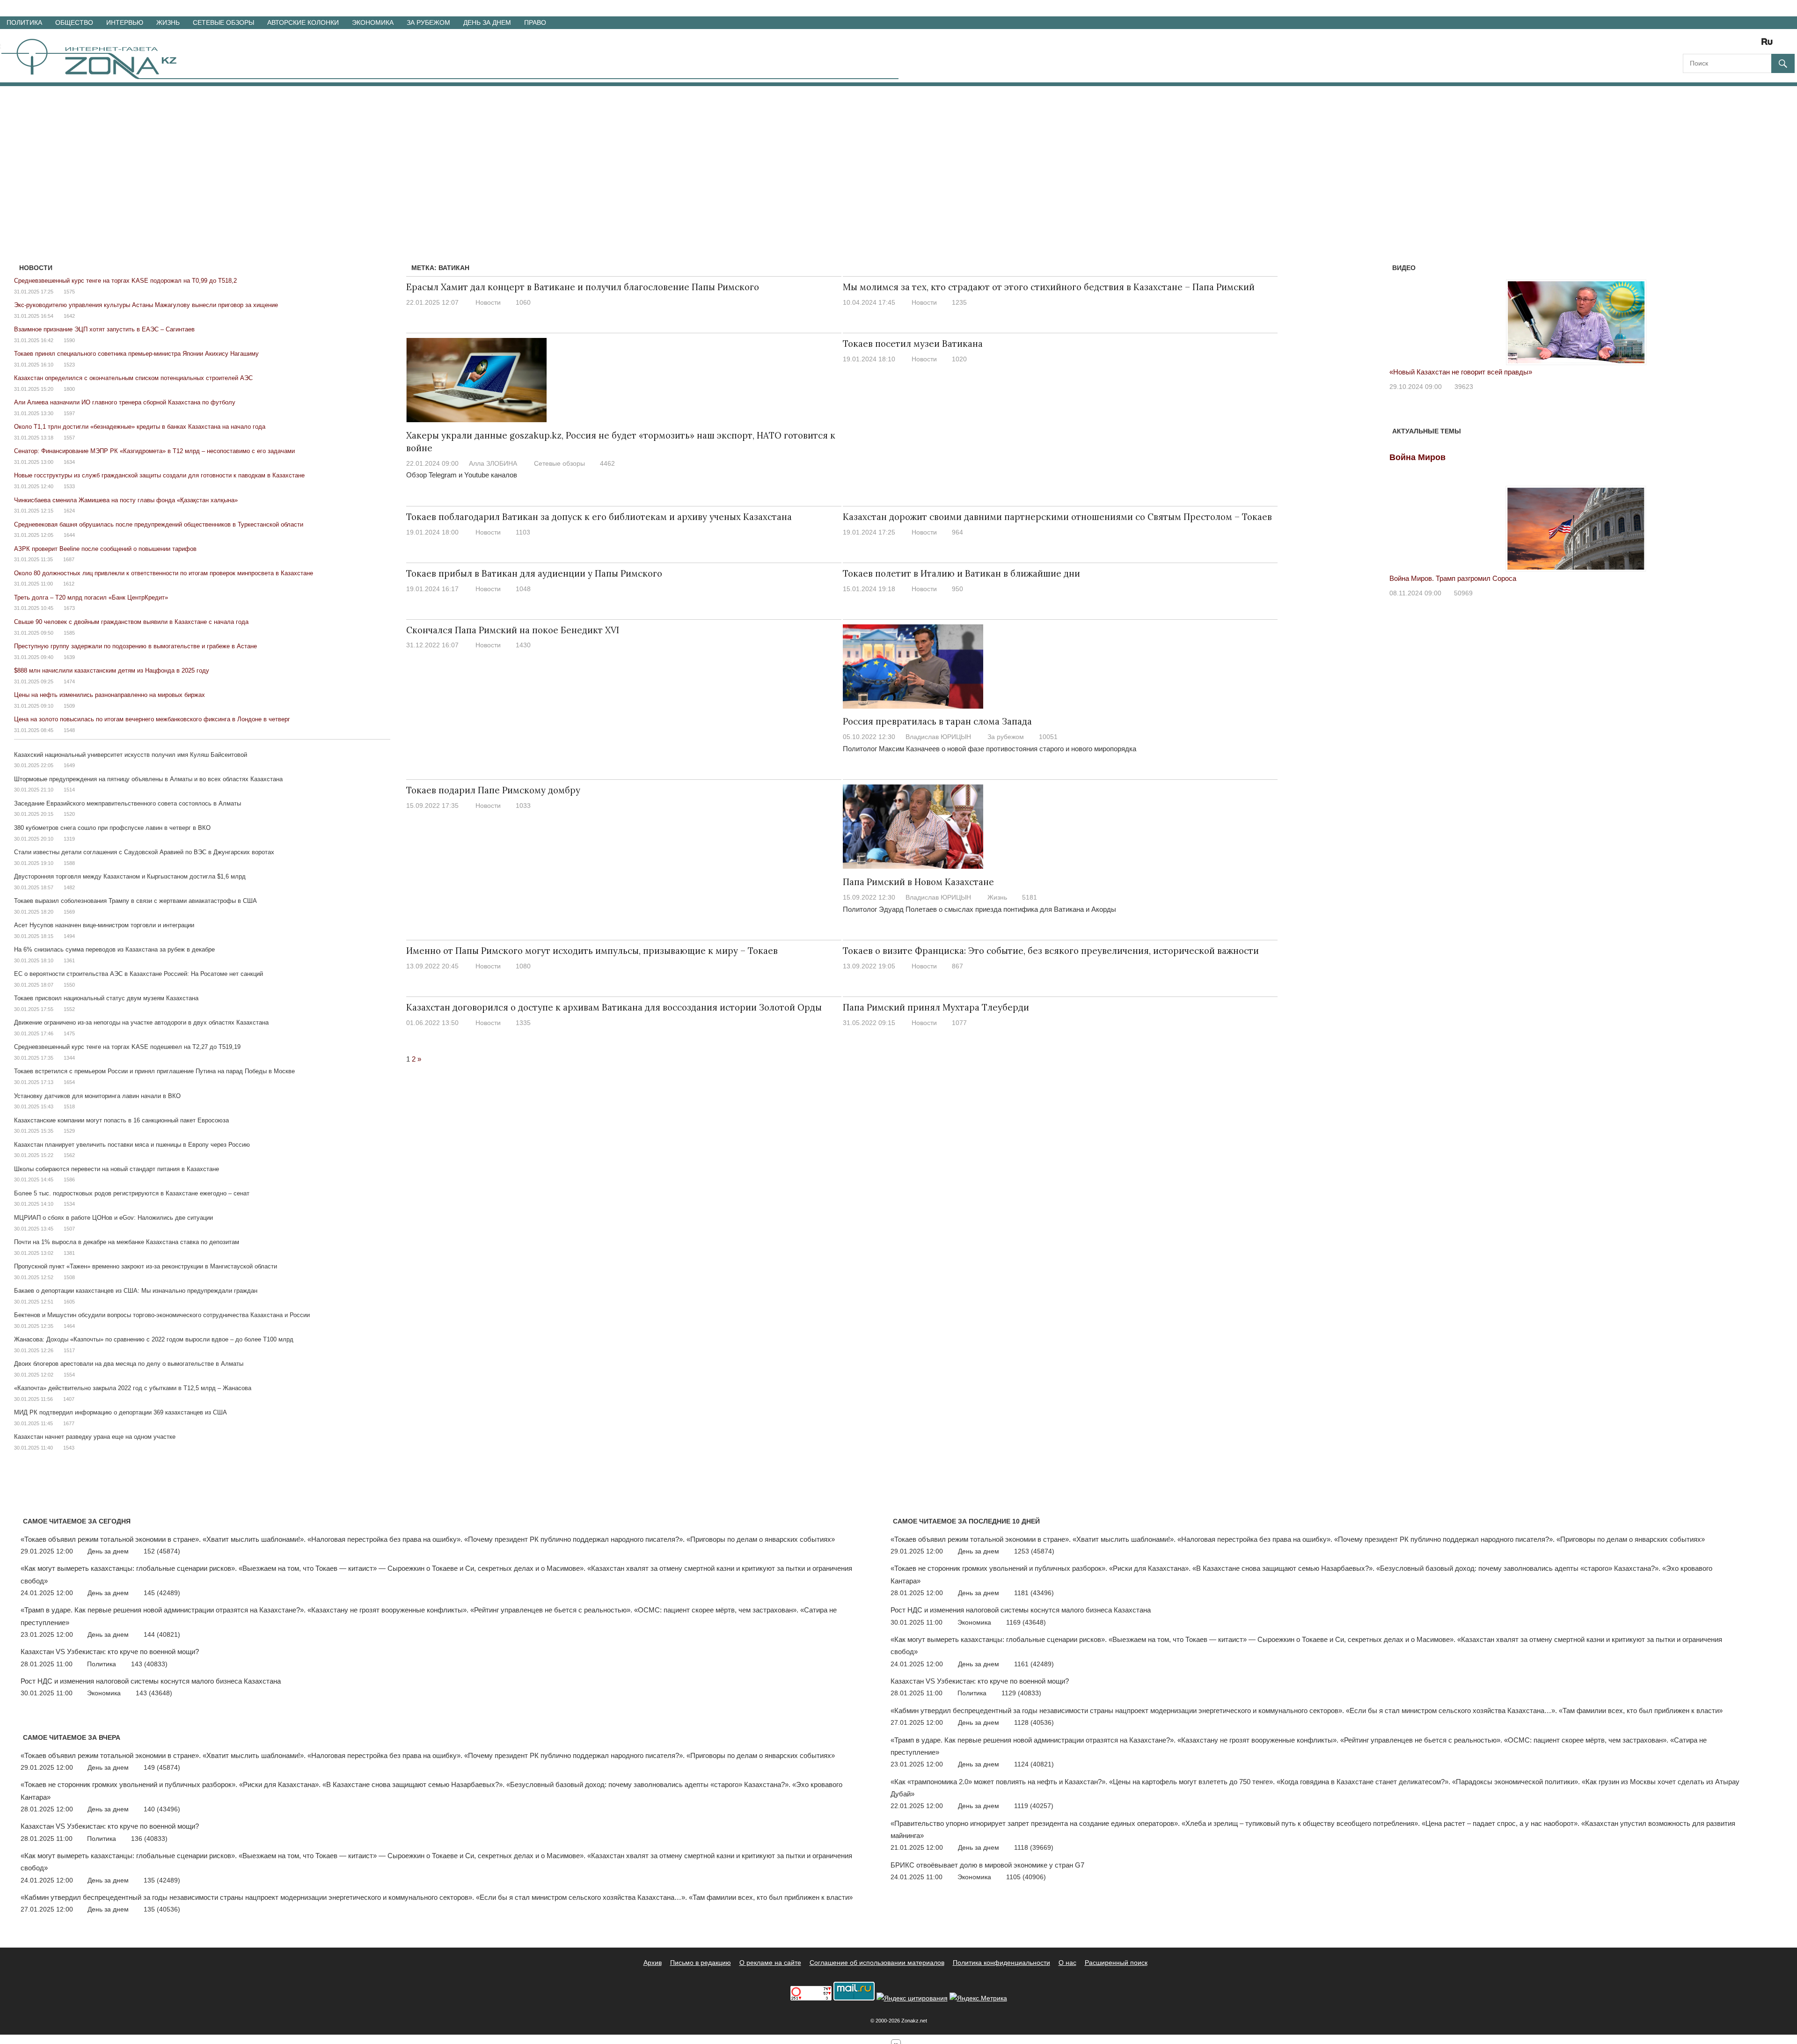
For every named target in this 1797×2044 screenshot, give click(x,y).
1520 (69, 814)
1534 (69, 1204)
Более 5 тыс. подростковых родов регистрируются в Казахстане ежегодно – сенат (132, 1193)
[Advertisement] (898, 156)
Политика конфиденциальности (1001, 1963)
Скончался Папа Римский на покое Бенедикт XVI (513, 630)
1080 (523, 966)
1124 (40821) (1034, 1764)
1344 (69, 1058)
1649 (69, 765)
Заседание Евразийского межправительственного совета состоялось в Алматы (128, 803)
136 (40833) (149, 1839)
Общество (74, 22)
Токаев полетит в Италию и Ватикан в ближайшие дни (961, 573)
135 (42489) (162, 1880)
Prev (1402, 313)
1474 (69, 681)
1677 (69, 1423)
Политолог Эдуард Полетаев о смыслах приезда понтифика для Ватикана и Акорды (979, 909)
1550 (69, 985)
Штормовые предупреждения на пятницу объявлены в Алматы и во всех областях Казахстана (148, 779)
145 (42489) (162, 1593)
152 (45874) (162, 1551)
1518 (69, 1106)
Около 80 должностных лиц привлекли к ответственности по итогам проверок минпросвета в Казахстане (164, 573)
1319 (69, 839)
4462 (607, 463)
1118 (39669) (1034, 1847)
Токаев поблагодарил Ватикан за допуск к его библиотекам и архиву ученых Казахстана (599, 517)
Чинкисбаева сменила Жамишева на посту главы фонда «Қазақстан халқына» (126, 500)
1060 (523, 302)
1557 (69, 438)
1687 (69, 559)
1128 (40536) (1034, 1722)
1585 (69, 633)
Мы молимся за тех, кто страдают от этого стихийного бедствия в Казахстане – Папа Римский (1049, 287)
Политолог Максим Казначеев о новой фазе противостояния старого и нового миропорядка (990, 749)
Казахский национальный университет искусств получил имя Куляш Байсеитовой (131, 755)
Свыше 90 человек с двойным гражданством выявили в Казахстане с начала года (131, 622)
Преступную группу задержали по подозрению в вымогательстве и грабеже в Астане (135, 646)
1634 (69, 462)
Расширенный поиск (1116, 1963)
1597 (69, 413)
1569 (69, 912)
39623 (1464, 387)
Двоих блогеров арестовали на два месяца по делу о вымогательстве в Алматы (129, 1364)
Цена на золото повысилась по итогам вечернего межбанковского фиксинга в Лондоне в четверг (152, 719)
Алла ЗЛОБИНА (493, 463)
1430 (523, 645)
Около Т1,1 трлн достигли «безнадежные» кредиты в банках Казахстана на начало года (140, 427)
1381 (69, 1253)
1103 (523, 532)
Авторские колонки (303, 22)
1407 (69, 1399)
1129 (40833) (1021, 1693)
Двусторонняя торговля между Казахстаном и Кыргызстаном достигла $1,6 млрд (130, 876)
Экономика (373, 22)
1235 (959, 302)
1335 (523, 1023)
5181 (1030, 897)
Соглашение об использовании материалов (877, 1963)
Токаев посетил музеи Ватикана (913, 344)
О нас (1067, 1963)
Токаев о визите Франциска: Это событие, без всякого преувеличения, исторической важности (1051, 951)
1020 (959, 359)
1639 (69, 657)
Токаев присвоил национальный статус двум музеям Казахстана (106, 998)
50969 (1463, 593)
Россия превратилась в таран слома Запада (937, 721)
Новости (488, 302)
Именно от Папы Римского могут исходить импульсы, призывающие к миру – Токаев (592, 951)
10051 (1048, 737)
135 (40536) (162, 1909)
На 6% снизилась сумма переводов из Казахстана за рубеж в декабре (114, 949)
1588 (69, 863)
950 (957, 589)
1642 (69, 316)
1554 (69, 1375)
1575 (69, 292)
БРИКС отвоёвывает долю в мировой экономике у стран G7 (987, 1865)
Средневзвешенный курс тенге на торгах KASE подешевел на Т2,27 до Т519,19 (127, 1047)
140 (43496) (162, 1809)
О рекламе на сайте (770, 1963)
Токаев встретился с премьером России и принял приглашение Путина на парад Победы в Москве (154, 1071)
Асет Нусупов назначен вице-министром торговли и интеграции (104, 925)
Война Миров (1417, 457)
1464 (69, 1326)
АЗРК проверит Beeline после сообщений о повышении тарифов (105, 549)
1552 (69, 1009)
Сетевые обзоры (223, 22)
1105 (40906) (1026, 1877)
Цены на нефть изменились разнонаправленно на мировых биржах (110, 695)
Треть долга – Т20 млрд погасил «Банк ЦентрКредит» (91, 597)
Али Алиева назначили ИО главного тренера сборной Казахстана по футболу (125, 402)
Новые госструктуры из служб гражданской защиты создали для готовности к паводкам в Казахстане (159, 475)
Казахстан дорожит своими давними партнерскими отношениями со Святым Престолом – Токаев (1057, 517)
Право (535, 22)
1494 (69, 936)
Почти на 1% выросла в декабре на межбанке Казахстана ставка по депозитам (127, 1242)
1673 (69, 608)
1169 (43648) (1026, 1622)
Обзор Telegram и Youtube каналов (462, 475)
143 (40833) (149, 1664)
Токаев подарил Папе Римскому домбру (493, 790)
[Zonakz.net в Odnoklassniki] (1742, 45)
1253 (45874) (1034, 1551)
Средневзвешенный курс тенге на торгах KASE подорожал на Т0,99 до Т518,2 (125, 281)
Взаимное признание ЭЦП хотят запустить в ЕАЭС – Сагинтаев (104, 329)
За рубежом (428, 22)
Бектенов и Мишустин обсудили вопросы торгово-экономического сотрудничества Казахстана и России (162, 1315)
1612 (69, 584)
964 (957, 532)
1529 (69, 1131)
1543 (69, 1448)
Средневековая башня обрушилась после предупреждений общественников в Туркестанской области (159, 524)
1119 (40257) (1034, 1806)
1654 (69, 1082)
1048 (523, 589)
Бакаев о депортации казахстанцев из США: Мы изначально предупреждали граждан (136, 1291)
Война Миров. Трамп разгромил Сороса (1453, 578)
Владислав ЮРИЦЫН (938, 737)
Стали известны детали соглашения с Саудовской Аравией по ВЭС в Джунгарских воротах (144, 852)
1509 (69, 706)
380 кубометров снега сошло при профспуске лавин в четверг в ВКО (112, 828)
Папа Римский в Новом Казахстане (918, 882)
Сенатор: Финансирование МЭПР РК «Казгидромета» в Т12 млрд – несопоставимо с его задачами (154, 451)
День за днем (487, 22)
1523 (69, 365)
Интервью (125, 22)
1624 (69, 511)
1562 (69, 1155)
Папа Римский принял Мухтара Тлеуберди (936, 1007)
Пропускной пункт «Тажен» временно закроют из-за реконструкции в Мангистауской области (146, 1266)
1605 (69, 1302)
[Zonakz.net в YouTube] (1716, 45)
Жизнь (168, 22)
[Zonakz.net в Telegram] (1729, 45)
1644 (69, 535)
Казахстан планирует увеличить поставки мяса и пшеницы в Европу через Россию (132, 1145)
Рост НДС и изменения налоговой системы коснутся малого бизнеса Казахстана (151, 1681)
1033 (523, 806)
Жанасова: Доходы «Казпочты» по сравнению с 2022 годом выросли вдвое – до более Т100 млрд (154, 1339)
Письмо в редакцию (701, 1963)
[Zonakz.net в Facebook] (1702, 45)
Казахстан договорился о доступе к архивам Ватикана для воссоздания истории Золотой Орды (614, 1007)
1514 (69, 790)
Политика (24, 22)
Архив (653, 1963)
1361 (69, 960)
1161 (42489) (1034, 1664)
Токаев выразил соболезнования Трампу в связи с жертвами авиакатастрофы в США (135, 901)
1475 (69, 1033)
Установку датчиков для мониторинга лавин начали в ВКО (97, 1096)
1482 (69, 887)
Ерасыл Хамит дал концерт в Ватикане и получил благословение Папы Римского (583, 287)
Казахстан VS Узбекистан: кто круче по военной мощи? (110, 1652)
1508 (69, 1277)
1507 (69, 1229)
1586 (69, 1180)
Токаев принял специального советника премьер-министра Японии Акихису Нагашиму (136, 354)
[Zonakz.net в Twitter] (1689, 45)
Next (1751, 313)
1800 (69, 389)
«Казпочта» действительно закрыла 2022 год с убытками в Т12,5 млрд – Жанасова (133, 1388)
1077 (959, 1023)
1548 (69, 730)
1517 (69, 1350)
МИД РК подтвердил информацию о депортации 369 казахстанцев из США (121, 1412)
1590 (69, 340)
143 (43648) (154, 1693)
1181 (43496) (1034, 1593)
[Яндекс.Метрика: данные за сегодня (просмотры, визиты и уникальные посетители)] (978, 1998)
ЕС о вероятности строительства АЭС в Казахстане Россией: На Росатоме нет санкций (139, 974)
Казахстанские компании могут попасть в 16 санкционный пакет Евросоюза (121, 1120)
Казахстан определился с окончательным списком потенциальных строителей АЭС (133, 378)
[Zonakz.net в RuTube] (1769, 45)
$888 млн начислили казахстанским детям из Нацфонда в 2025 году (112, 670)
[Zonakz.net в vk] (1755, 45)
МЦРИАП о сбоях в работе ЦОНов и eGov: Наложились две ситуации (113, 1218)
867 (957, 966)
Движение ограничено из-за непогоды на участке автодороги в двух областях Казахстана (141, 1022)
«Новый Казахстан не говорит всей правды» (1461, 372)
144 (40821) (162, 1634)
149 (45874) (162, 1767)
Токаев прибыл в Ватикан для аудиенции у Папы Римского (534, 573)
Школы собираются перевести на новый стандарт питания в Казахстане (117, 1169)
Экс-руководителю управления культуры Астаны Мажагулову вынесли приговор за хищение (146, 305)
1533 (69, 486)
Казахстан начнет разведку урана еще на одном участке (95, 1437)
